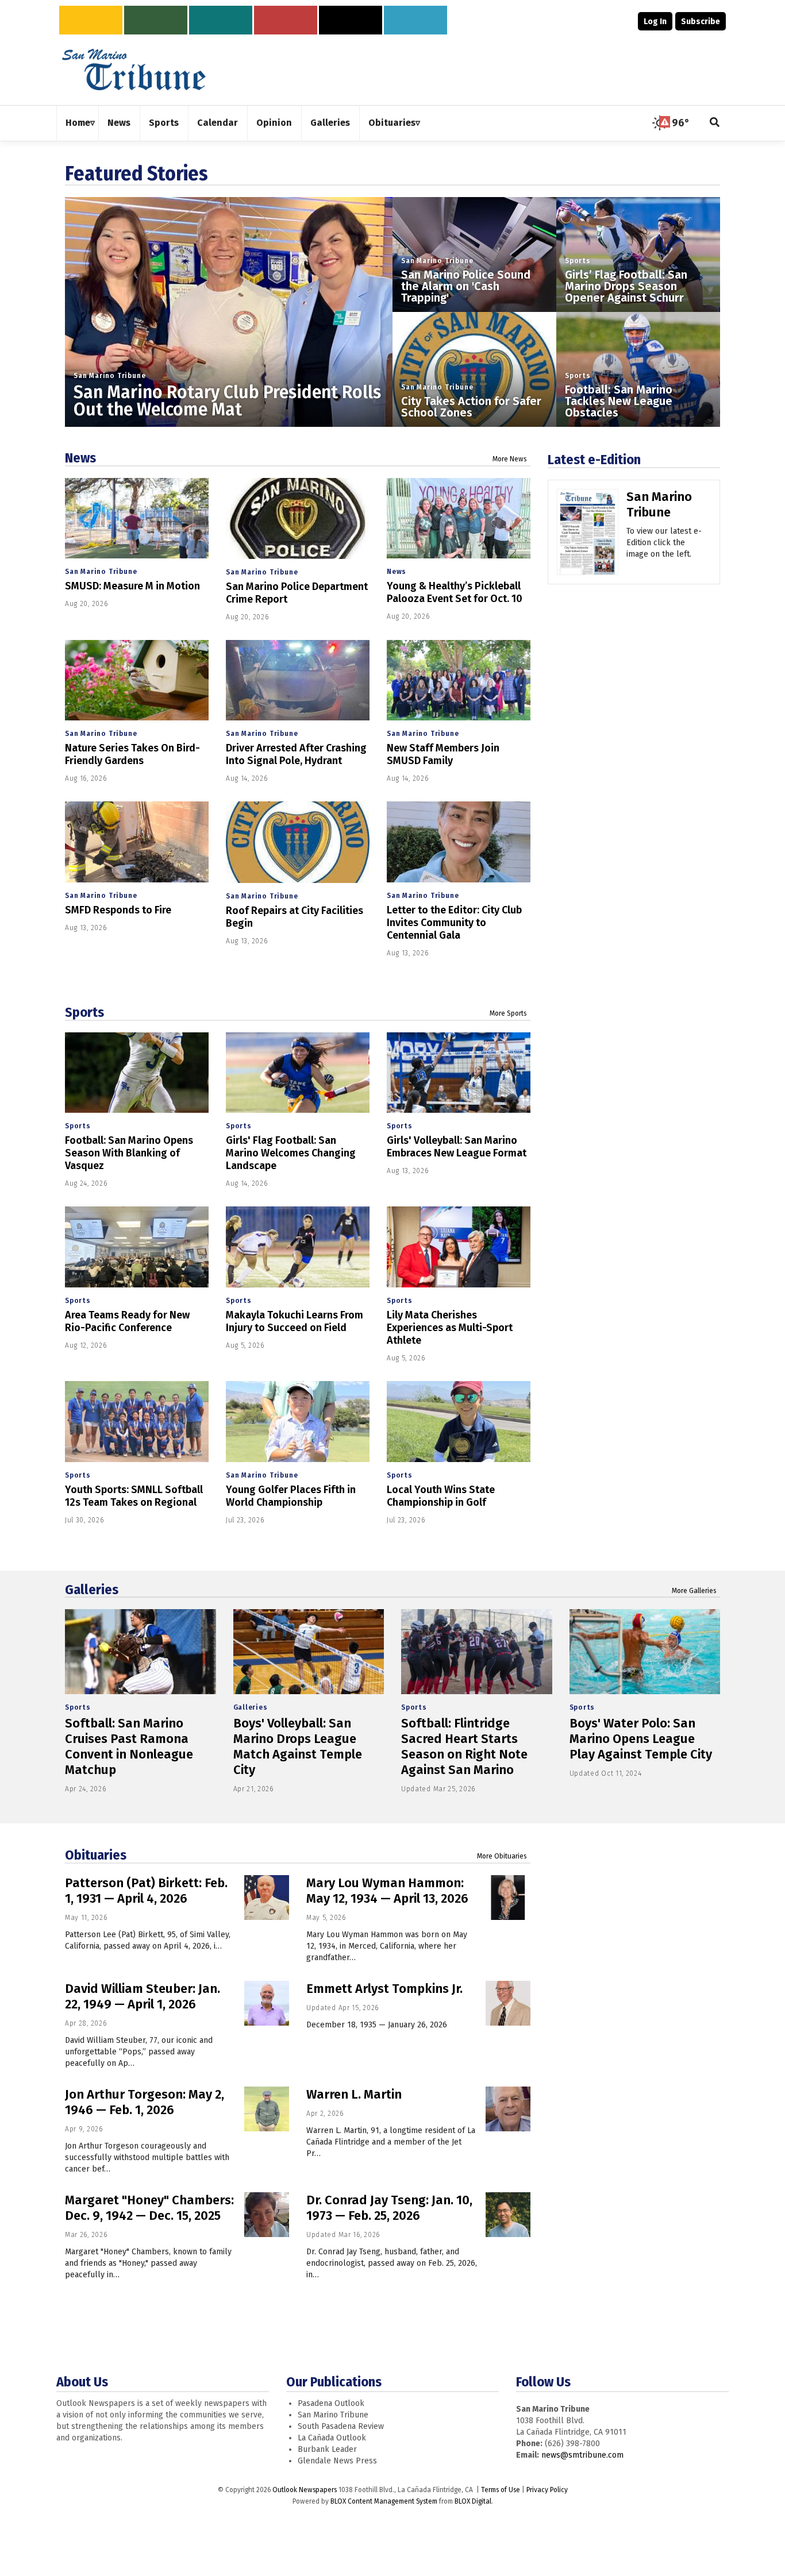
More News (510, 459)
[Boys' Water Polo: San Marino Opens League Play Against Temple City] (645, 1652)
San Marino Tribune (109, 376)
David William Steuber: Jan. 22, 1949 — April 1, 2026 (143, 1996)
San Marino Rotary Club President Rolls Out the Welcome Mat (227, 401)
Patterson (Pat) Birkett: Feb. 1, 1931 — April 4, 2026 (146, 1891)
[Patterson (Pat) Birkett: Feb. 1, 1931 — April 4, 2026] (267, 1898)
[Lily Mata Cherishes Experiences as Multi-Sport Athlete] (459, 1247)
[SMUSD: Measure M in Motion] (137, 518)
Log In (655, 22)
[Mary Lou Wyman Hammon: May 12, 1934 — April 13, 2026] (508, 1898)
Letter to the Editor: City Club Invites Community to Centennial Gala (454, 923)
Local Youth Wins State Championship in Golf (441, 1496)
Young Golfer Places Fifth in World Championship (291, 1496)
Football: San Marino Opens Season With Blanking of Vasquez (129, 1153)
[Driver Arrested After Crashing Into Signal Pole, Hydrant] (298, 680)
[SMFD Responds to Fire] (137, 842)
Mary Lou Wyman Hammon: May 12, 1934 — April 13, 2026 (387, 1891)
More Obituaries (502, 1856)
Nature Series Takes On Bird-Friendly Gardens (132, 754)
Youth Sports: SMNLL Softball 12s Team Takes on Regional (134, 1496)
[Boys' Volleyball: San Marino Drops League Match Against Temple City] (309, 1652)
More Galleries (694, 1591)
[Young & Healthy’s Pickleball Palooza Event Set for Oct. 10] (459, 518)
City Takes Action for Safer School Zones (471, 407)
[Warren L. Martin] (508, 2109)
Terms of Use (501, 2490)
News (80, 458)
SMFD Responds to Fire (118, 910)
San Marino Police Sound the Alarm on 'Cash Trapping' (466, 286)
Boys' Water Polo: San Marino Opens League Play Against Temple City (641, 1739)
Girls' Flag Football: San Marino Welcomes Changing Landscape (291, 1153)
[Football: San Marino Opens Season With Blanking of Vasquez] (137, 1073)
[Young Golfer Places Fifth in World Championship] (298, 1422)
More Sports (508, 1013)
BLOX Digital (473, 2501)
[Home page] (134, 69)
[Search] (715, 123)
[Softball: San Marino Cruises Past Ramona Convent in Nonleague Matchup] (141, 1652)
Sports (578, 261)
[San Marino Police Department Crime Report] (298, 518)
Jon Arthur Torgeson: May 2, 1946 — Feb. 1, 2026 (145, 2102)
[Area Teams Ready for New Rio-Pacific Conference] (137, 1247)
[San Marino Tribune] (588, 536)
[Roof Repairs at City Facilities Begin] (298, 842)
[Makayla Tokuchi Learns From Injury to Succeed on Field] (298, 1247)
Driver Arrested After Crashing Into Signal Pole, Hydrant (296, 754)
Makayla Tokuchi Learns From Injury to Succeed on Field (295, 1321)
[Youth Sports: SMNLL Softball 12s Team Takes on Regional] (137, 1422)
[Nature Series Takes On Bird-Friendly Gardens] (137, 680)
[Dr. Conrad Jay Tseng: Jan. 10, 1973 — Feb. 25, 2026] (508, 2215)
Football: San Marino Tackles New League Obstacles (619, 401)
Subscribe (701, 22)
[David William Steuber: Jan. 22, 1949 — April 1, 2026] (267, 2003)
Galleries (92, 1590)
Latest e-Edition (594, 460)
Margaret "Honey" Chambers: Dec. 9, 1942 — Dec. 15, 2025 (149, 2208)
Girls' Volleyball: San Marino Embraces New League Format (457, 1147)
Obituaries (96, 1855)
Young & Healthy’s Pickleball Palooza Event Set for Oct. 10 (455, 592)
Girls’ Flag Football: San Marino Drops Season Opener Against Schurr (626, 286)
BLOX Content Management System (384, 2501)
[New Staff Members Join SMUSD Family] (459, 680)
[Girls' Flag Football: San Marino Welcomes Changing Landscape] (298, 1073)
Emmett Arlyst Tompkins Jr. (384, 1989)
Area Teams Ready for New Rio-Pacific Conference (127, 1321)
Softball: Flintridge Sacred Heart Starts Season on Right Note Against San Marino (464, 1746)
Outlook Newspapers (305, 2490)
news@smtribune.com (582, 2455)
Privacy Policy (547, 2490)
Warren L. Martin (354, 2094)
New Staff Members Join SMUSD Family (443, 754)
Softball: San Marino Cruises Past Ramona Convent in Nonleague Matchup (129, 1746)
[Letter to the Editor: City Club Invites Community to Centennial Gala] (459, 842)
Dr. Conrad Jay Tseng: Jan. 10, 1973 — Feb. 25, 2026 (389, 2208)
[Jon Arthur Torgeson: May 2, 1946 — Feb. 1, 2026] (267, 2109)
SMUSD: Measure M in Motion (132, 586)
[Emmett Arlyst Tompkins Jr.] (508, 2003)
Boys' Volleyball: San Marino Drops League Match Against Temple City (298, 1746)
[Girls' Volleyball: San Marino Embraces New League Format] (459, 1073)
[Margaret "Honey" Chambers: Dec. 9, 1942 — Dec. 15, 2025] (267, 2215)
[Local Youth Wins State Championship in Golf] (459, 1422)
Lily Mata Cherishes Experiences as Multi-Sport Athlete (450, 1328)
